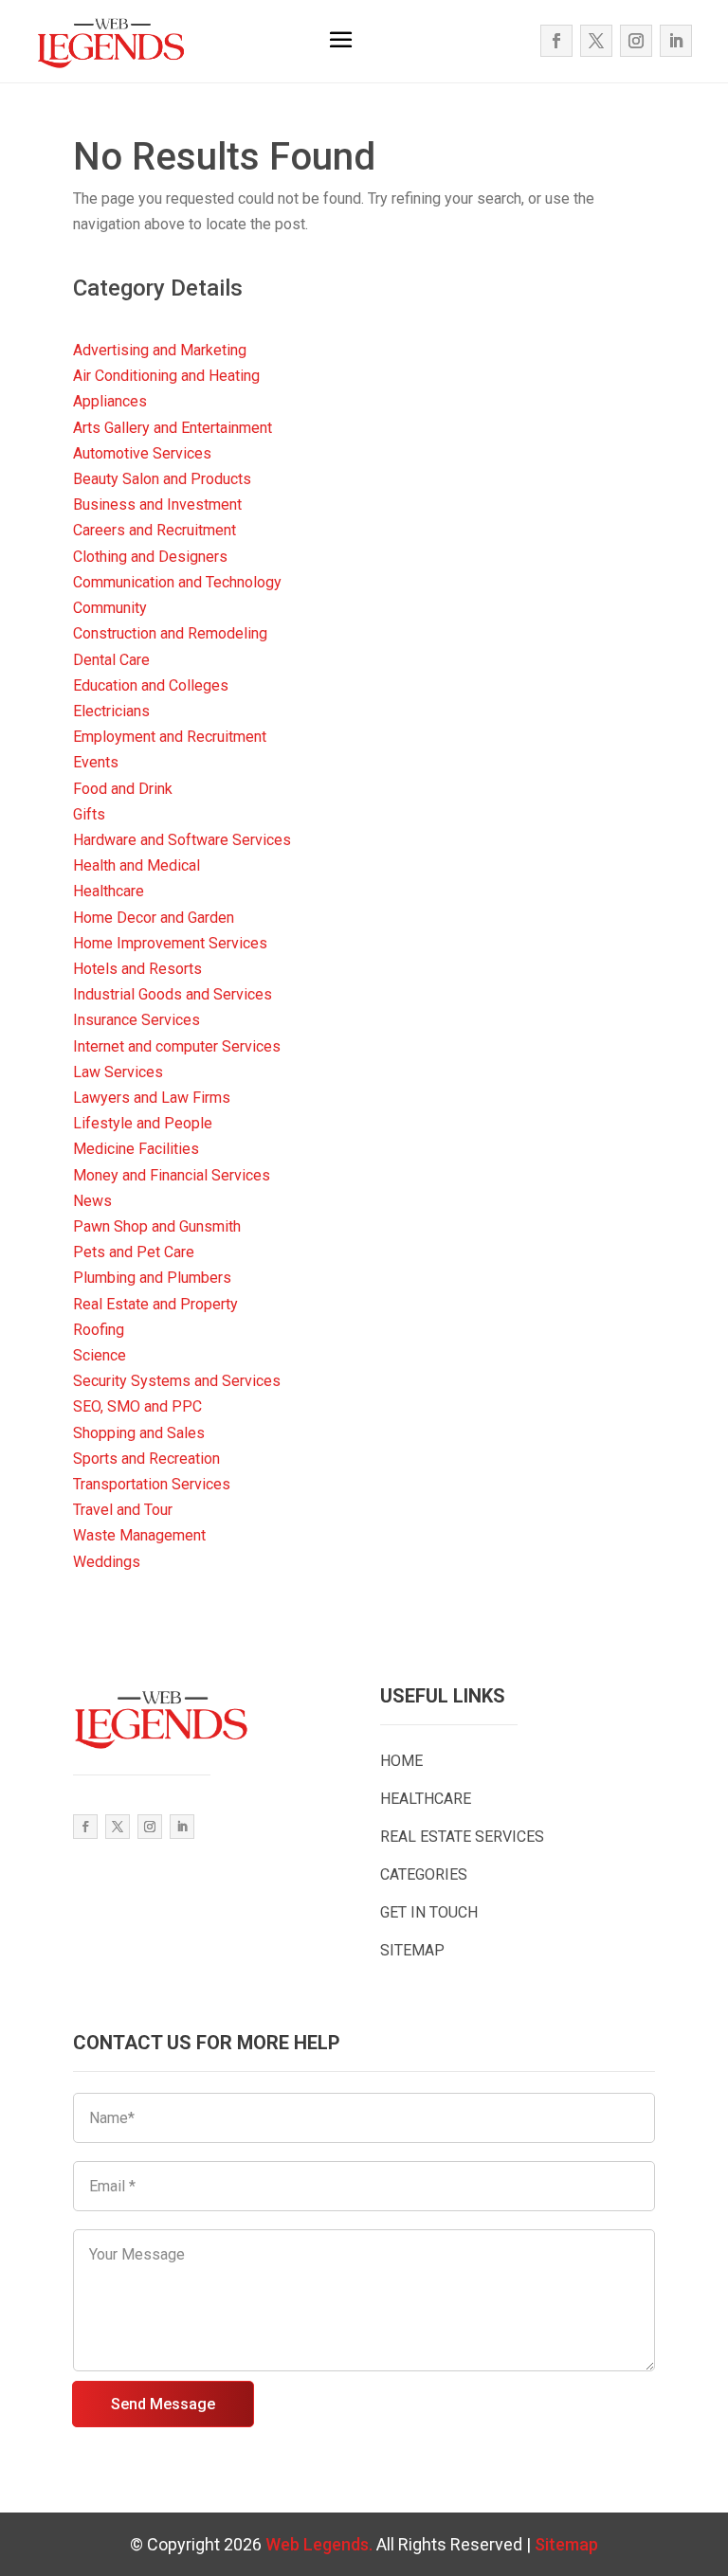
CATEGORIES (424, 1874)
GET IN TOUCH (429, 1912)
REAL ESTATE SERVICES (462, 1837)
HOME (401, 1761)
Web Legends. (321, 2544)
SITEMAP (412, 1950)
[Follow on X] (596, 41)
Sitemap (566, 2544)
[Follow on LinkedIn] (676, 41)
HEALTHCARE (426, 1799)
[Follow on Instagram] (636, 41)
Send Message (163, 2404)
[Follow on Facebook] (556, 41)
